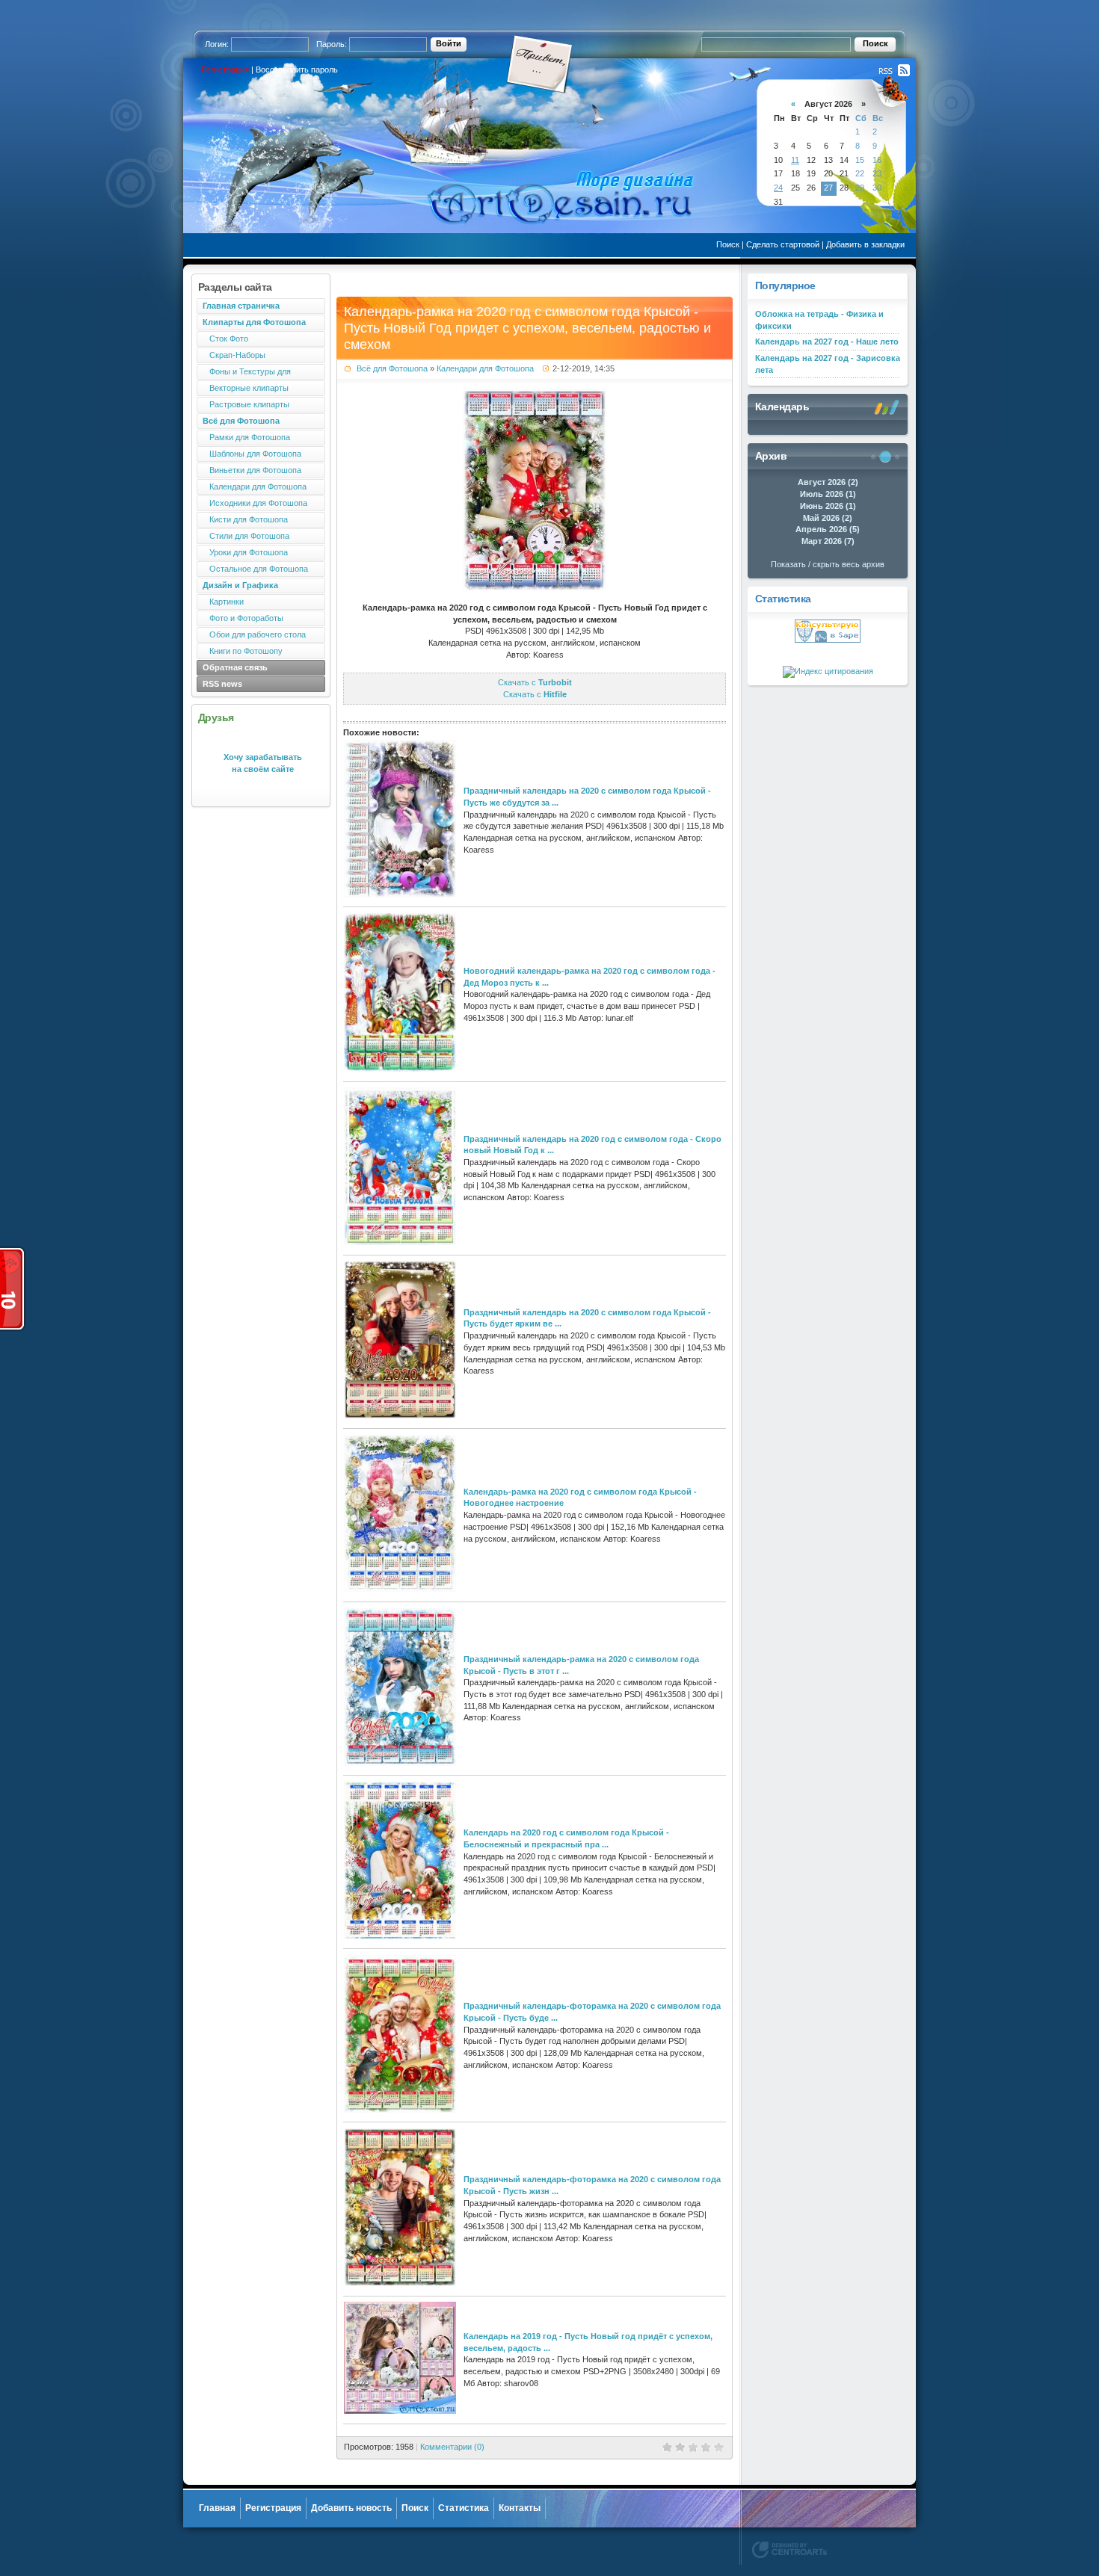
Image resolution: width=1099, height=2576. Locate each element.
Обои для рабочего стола (254, 634)
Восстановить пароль (297, 70)
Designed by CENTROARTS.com (789, 2550)
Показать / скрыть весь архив (828, 564)
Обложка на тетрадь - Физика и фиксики (819, 320)
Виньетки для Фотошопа (252, 470)
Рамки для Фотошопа (246, 437)
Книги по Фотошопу (243, 651)
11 (795, 160)
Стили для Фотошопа (246, 536)
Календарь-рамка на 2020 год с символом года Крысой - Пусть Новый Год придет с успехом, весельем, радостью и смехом (527, 328)
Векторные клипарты (246, 388)
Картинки (223, 602)
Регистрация (225, 70)
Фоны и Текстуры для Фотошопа (244, 373)
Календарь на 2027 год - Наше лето (827, 342)
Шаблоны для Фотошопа (252, 454)
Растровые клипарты (246, 404)
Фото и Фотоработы (243, 618)
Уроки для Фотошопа (245, 552)
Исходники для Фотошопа (255, 503)
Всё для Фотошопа (392, 368)
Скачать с (535, 682)
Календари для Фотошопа (255, 487)
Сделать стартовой (783, 244)
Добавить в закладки (865, 244)
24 (778, 188)
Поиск (728, 244)
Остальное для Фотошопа (255, 569)
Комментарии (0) (452, 2447)
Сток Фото (225, 339)
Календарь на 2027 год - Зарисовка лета (828, 364)
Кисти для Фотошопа (245, 519)
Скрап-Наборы (234, 355)
